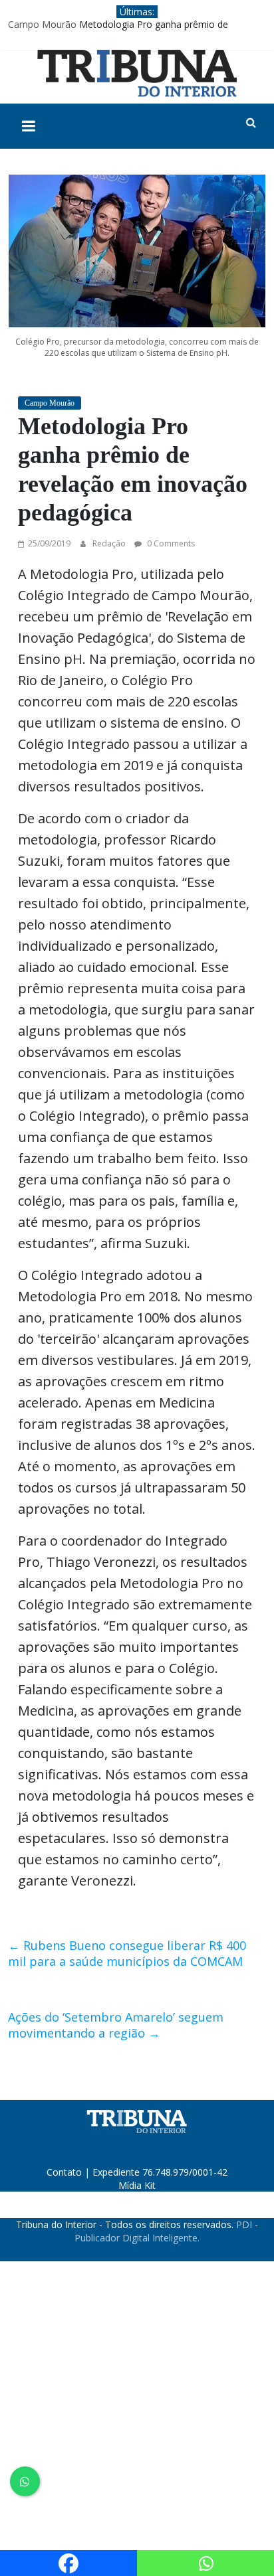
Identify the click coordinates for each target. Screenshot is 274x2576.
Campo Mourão (42, 24)
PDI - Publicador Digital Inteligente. (166, 2231)
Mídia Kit (137, 2185)
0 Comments (170, 543)
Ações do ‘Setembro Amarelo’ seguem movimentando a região (116, 2025)
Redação (110, 543)
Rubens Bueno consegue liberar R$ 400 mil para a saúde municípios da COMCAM (127, 1953)
